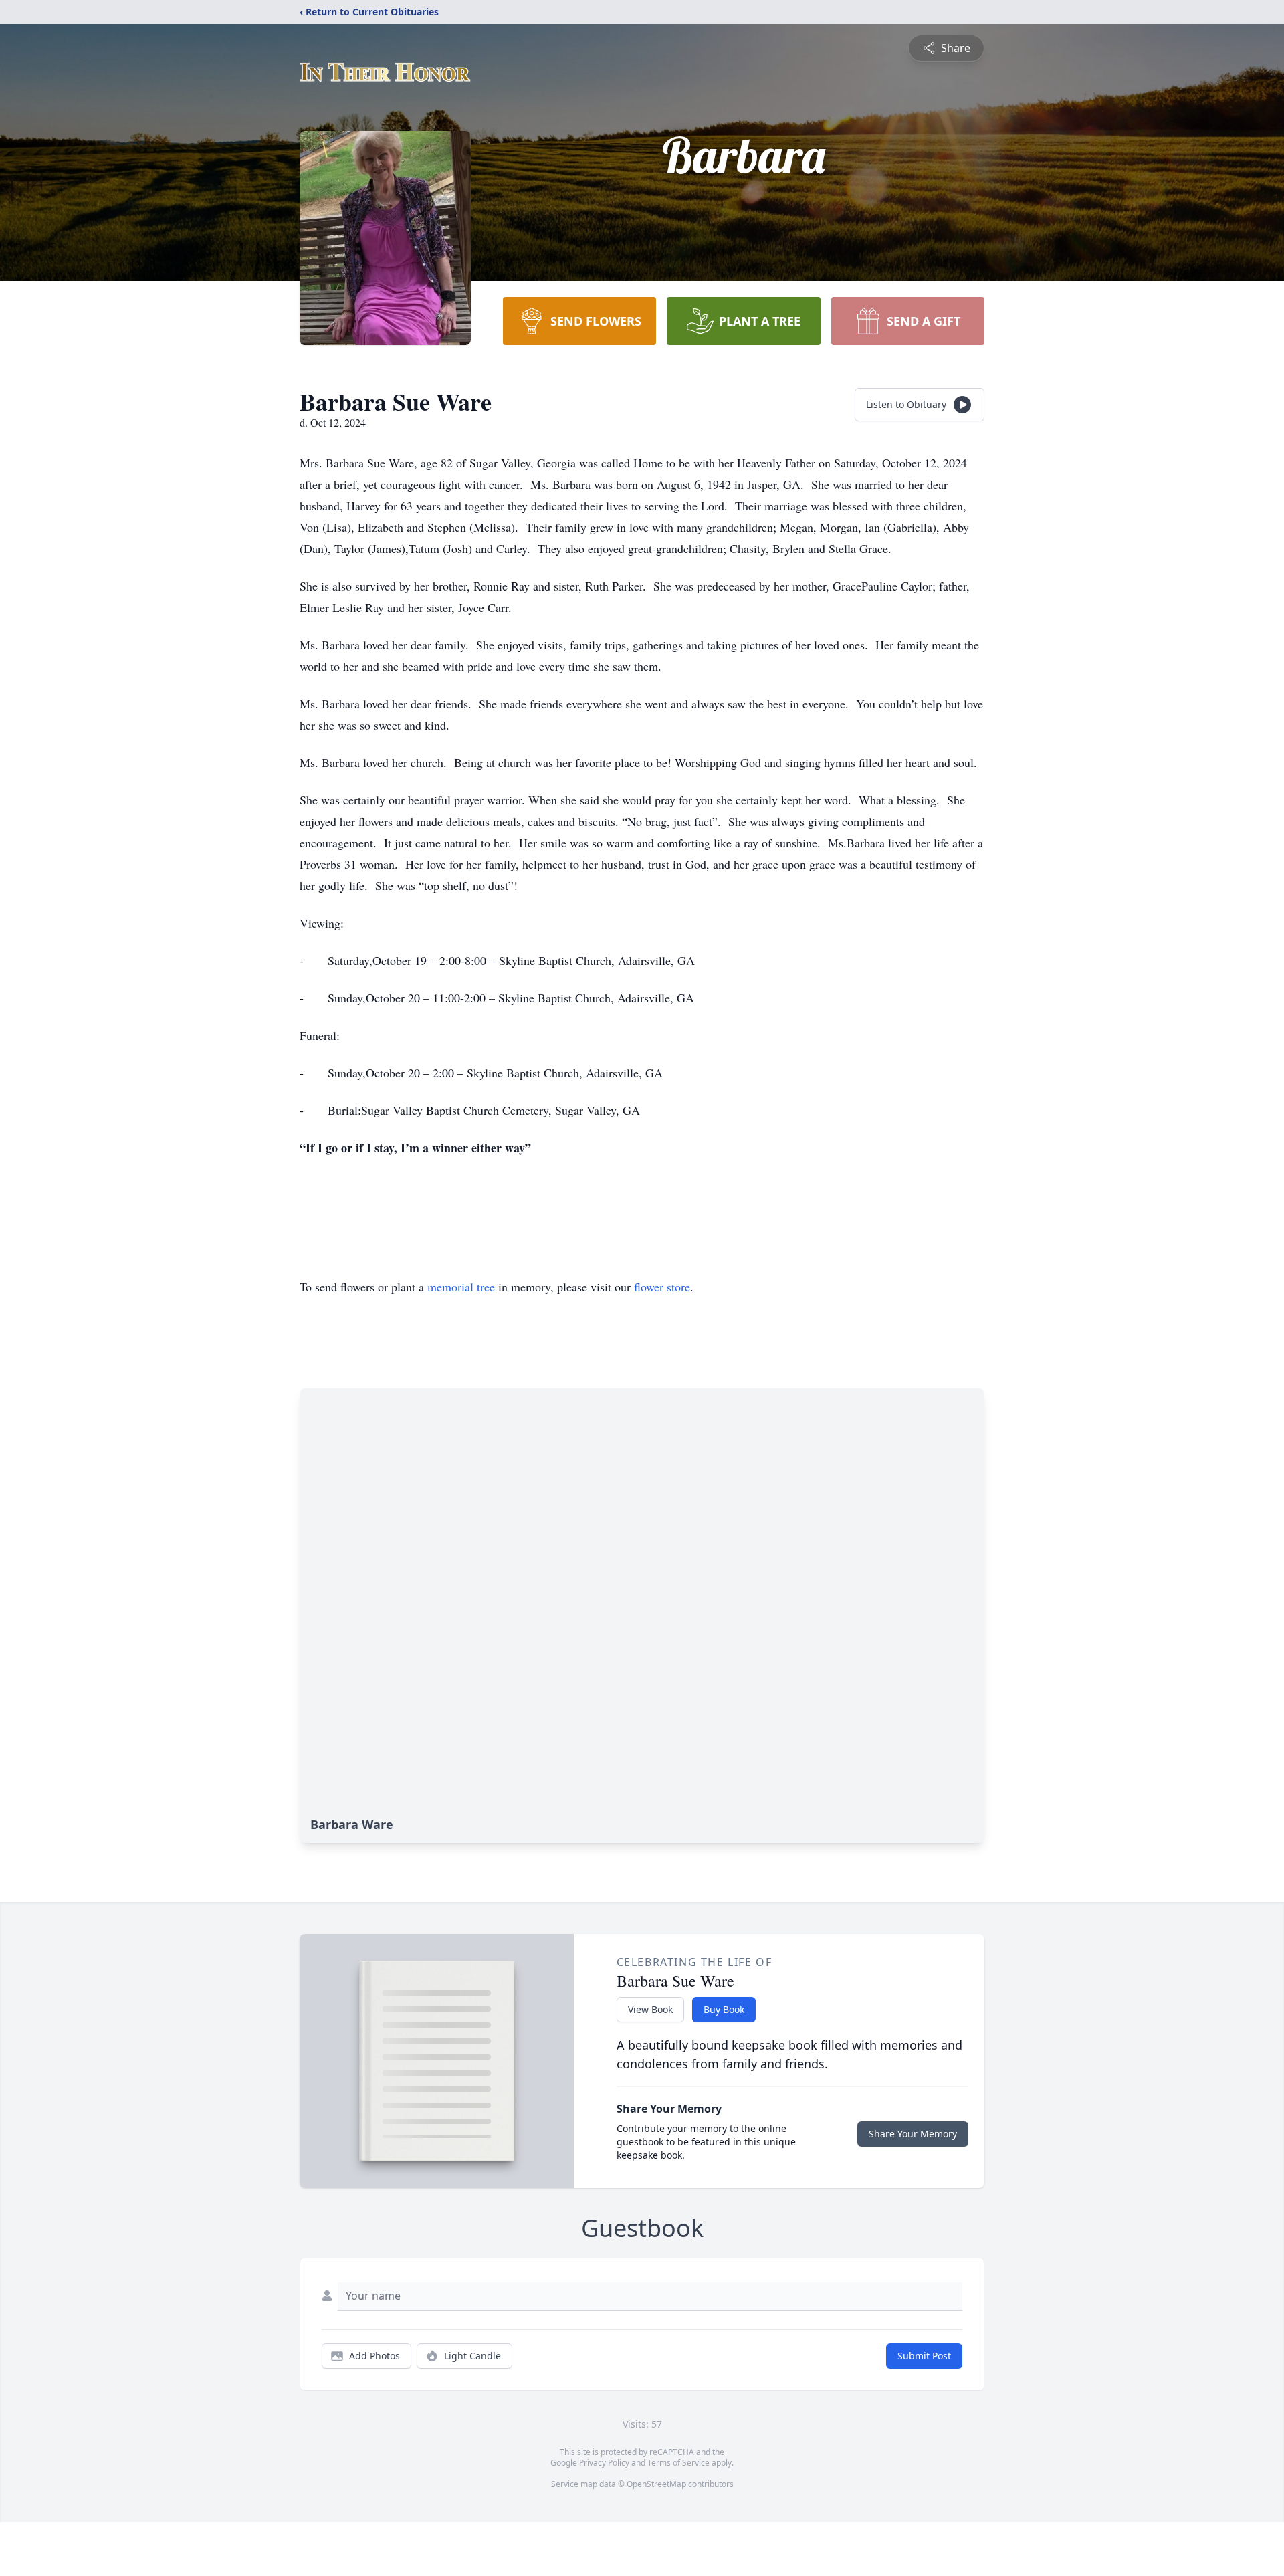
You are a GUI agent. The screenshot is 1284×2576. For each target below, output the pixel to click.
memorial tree (461, 1287)
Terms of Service (678, 2463)
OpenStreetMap (656, 2484)
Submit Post (924, 2356)
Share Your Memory (913, 2134)
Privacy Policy (604, 2463)
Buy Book (724, 2009)
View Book (650, 2009)
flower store (662, 1287)
